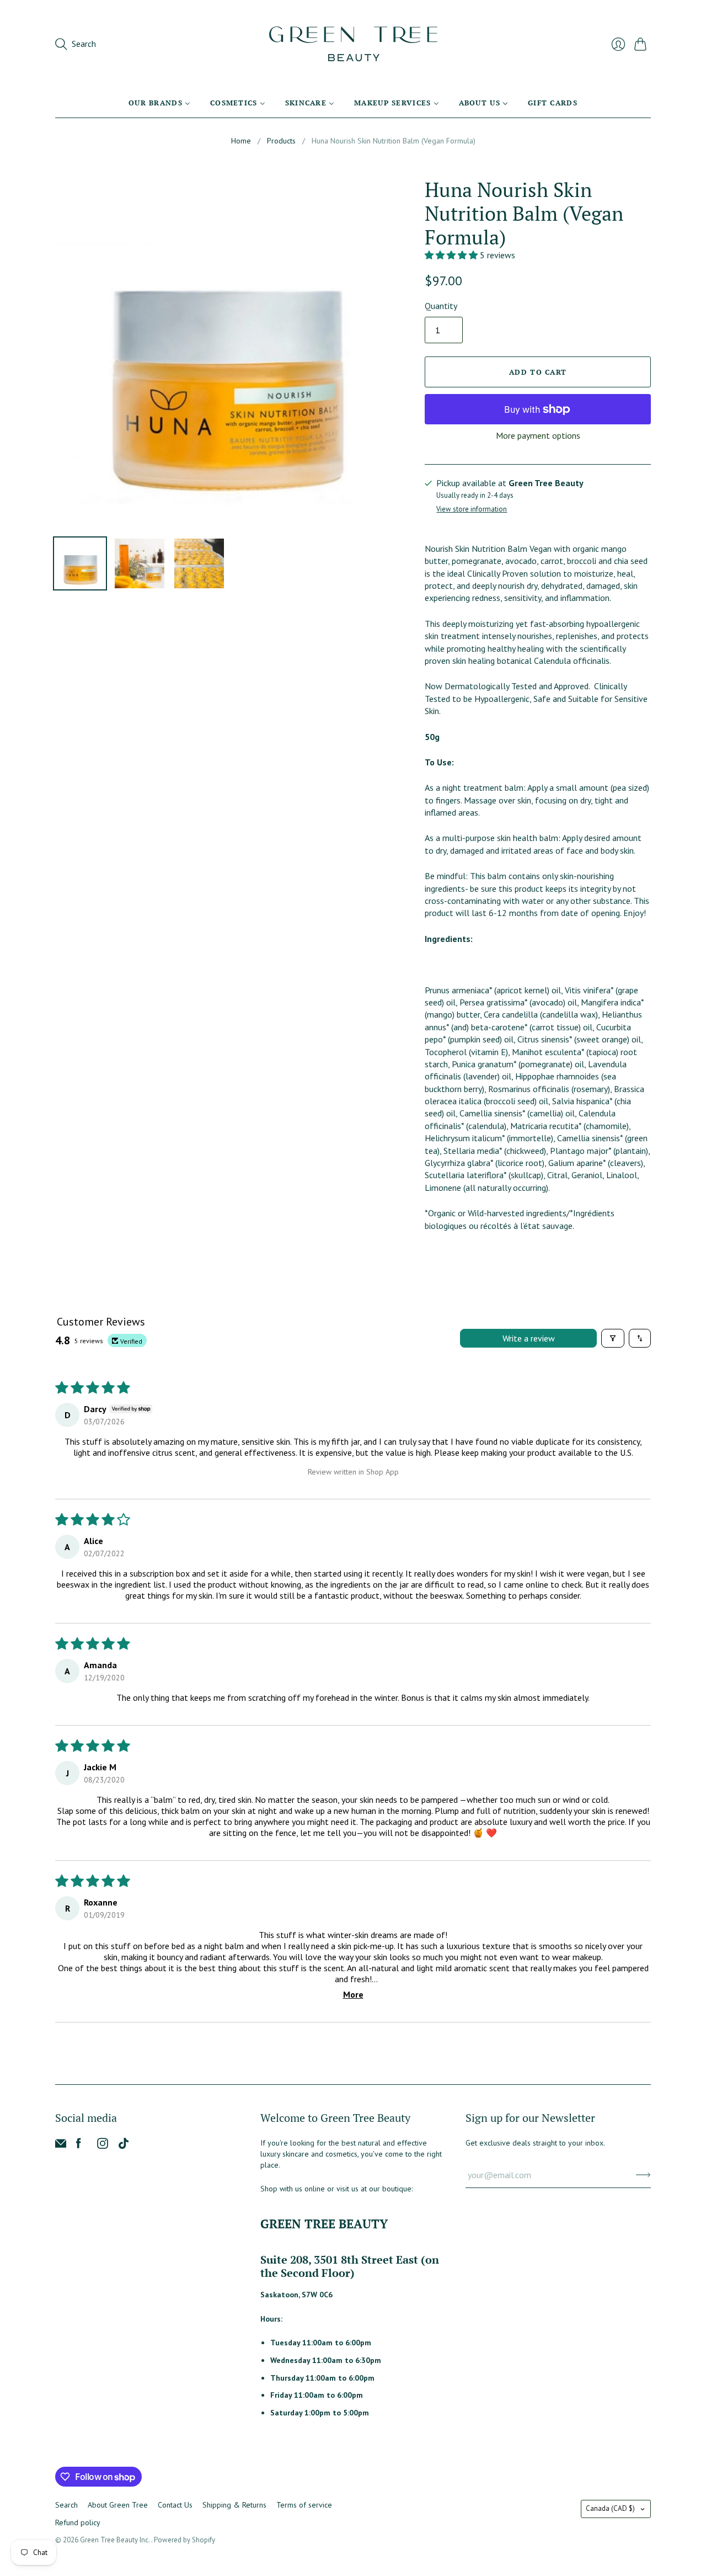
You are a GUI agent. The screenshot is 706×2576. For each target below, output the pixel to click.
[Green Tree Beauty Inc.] (353, 44)
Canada (610, 2508)
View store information (472, 510)
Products (281, 141)
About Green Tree (118, 2505)
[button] (452, 255)
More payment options (538, 435)
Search (66, 2505)
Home (241, 141)
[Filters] (613, 1338)
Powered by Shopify (184, 2540)
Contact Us (175, 2505)
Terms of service (304, 2505)
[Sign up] (643, 2175)
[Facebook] (79, 2146)
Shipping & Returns (234, 2505)
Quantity (441, 306)
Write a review (529, 1338)
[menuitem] (159, 103)
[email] (61, 2146)
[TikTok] (124, 2146)
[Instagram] (103, 2146)
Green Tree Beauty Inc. (116, 2540)
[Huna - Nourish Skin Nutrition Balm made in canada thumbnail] (199, 563)
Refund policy (78, 2522)
